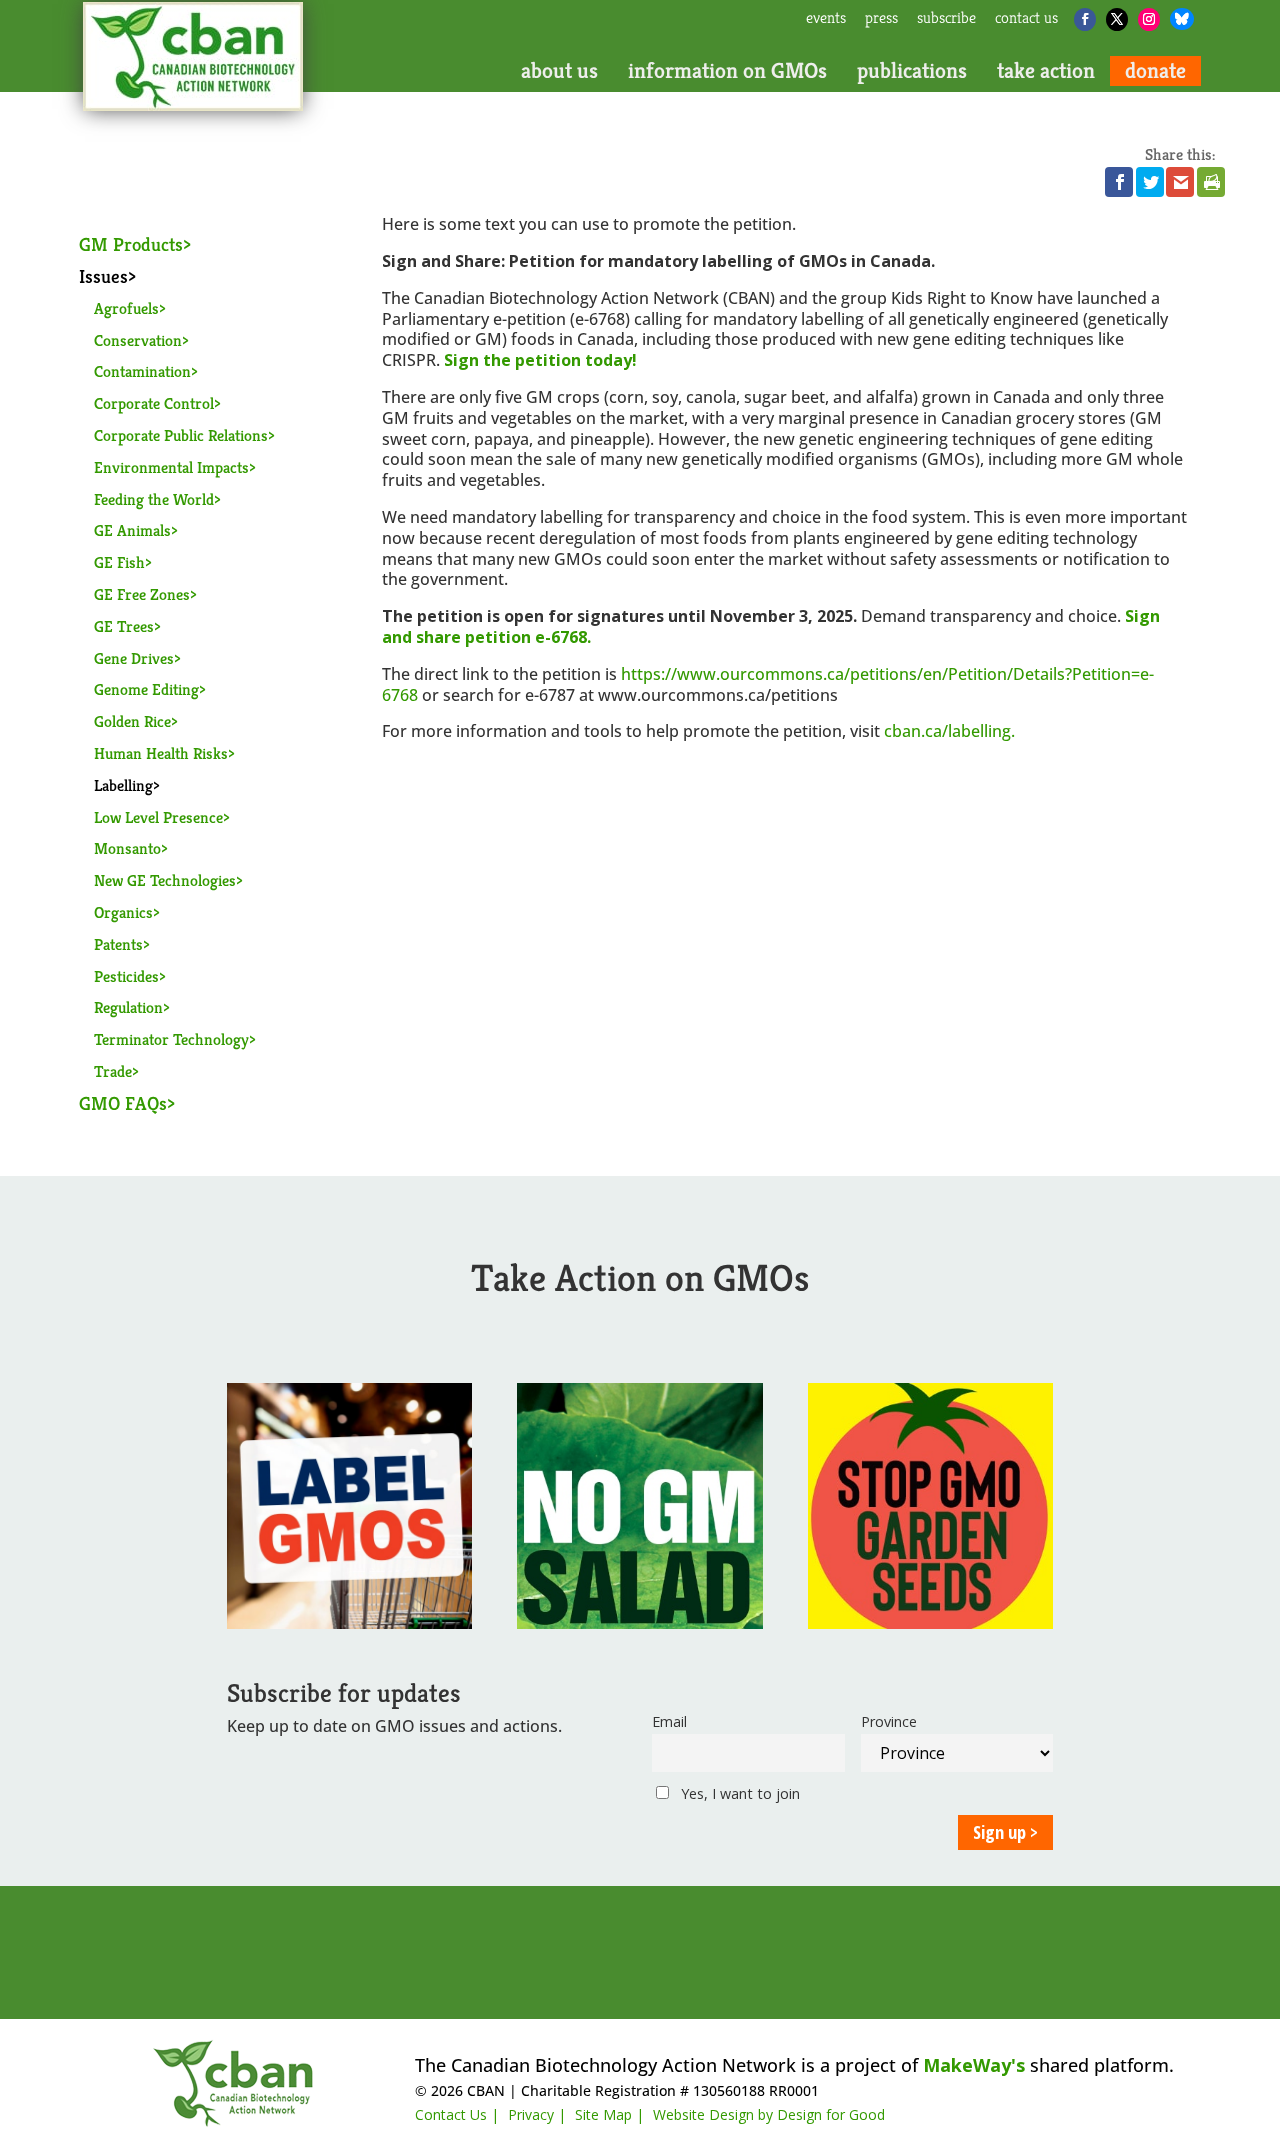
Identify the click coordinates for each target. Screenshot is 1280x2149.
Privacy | (537, 2114)
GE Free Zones (142, 594)
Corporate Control (154, 403)
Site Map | (609, 2114)
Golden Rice (132, 721)
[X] (1117, 19)
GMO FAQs (123, 1103)
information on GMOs (727, 71)
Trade (113, 1071)
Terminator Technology (171, 1039)
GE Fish (119, 562)
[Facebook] (1085, 19)
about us (559, 71)
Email (669, 1721)
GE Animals (132, 530)
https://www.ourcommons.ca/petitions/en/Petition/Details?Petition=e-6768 (768, 684)
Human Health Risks (161, 753)
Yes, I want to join (738, 1793)
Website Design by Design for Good (769, 2114)
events (826, 19)
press (881, 19)
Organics (123, 912)
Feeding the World (154, 499)
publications (912, 71)
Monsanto (127, 848)
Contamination (142, 371)
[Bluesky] (1182, 19)
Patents (118, 944)
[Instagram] (1149, 19)
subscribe (946, 19)
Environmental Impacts (171, 467)
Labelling (123, 785)
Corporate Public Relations (181, 435)
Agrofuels (126, 308)
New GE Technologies (165, 880)
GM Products (131, 244)
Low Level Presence (158, 817)
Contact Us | (457, 2114)
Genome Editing (146, 689)
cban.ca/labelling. (953, 731)
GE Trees (124, 626)
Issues (103, 276)
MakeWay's (974, 2065)
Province (889, 1721)
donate (1155, 71)
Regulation (128, 1007)
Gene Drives (134, 658)
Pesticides (126, 976)
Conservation (138, 340)
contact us (1026, 19)
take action (1046, 71)
